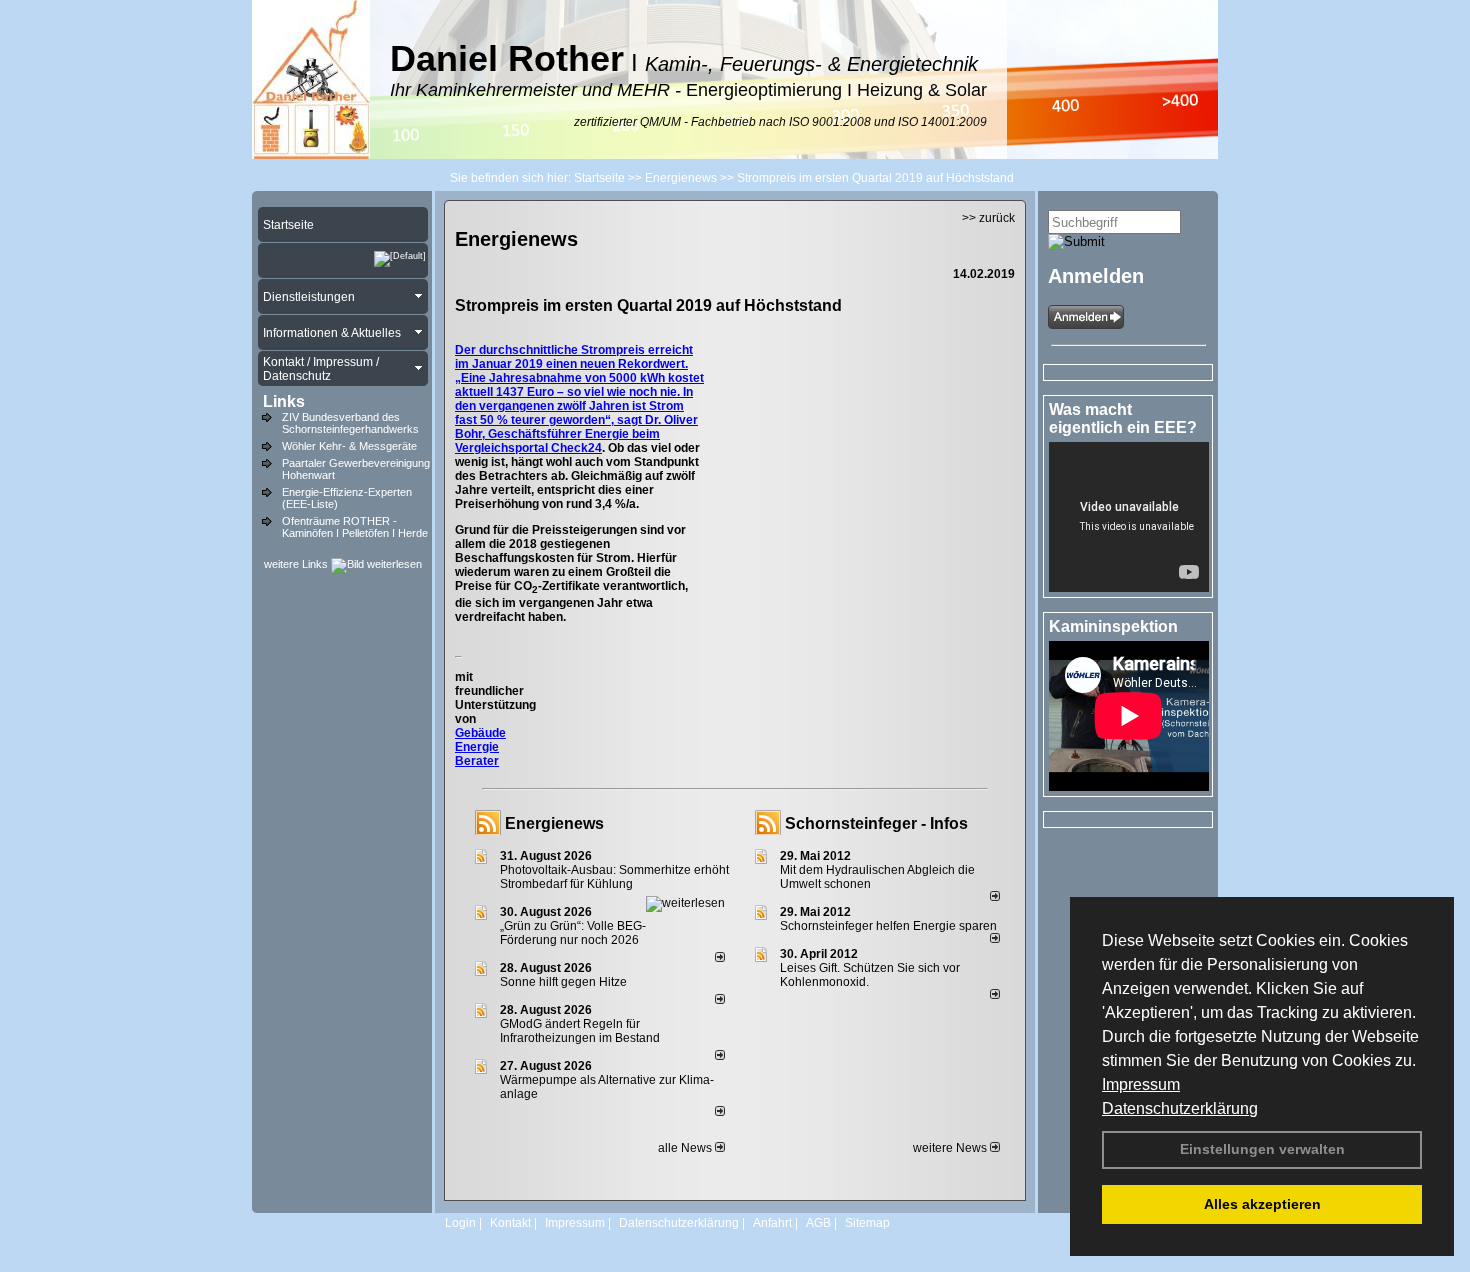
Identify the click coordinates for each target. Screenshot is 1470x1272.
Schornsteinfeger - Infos (876, 823)
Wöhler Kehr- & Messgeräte (349, 446)
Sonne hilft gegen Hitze (563, 982)
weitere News (951, 1148)
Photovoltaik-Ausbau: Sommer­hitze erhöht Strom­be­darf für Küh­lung (614, 877)
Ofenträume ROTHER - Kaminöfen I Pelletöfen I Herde (355, 527)
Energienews (554, 823)
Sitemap (867, 1223)
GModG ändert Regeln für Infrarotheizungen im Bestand (580, 1031)
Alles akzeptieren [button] (1262, 1204)
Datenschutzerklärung (1180, 1108)
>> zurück (988, 218)
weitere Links (297, 564)
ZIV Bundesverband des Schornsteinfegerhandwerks (350, 423)
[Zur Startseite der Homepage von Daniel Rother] (311, 155)
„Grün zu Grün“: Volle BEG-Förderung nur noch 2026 (573, 933)
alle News (686, 1148)
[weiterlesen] (685, 903)
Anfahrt (772, 1223)
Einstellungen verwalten (1262, 1149)
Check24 (576, 448)
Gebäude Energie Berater (480, 747)
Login (460, 1223)
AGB (818, 1223)
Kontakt (510, 1223)
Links (284, 401)
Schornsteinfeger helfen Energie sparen (888, 926)
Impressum (1141, 1084)
